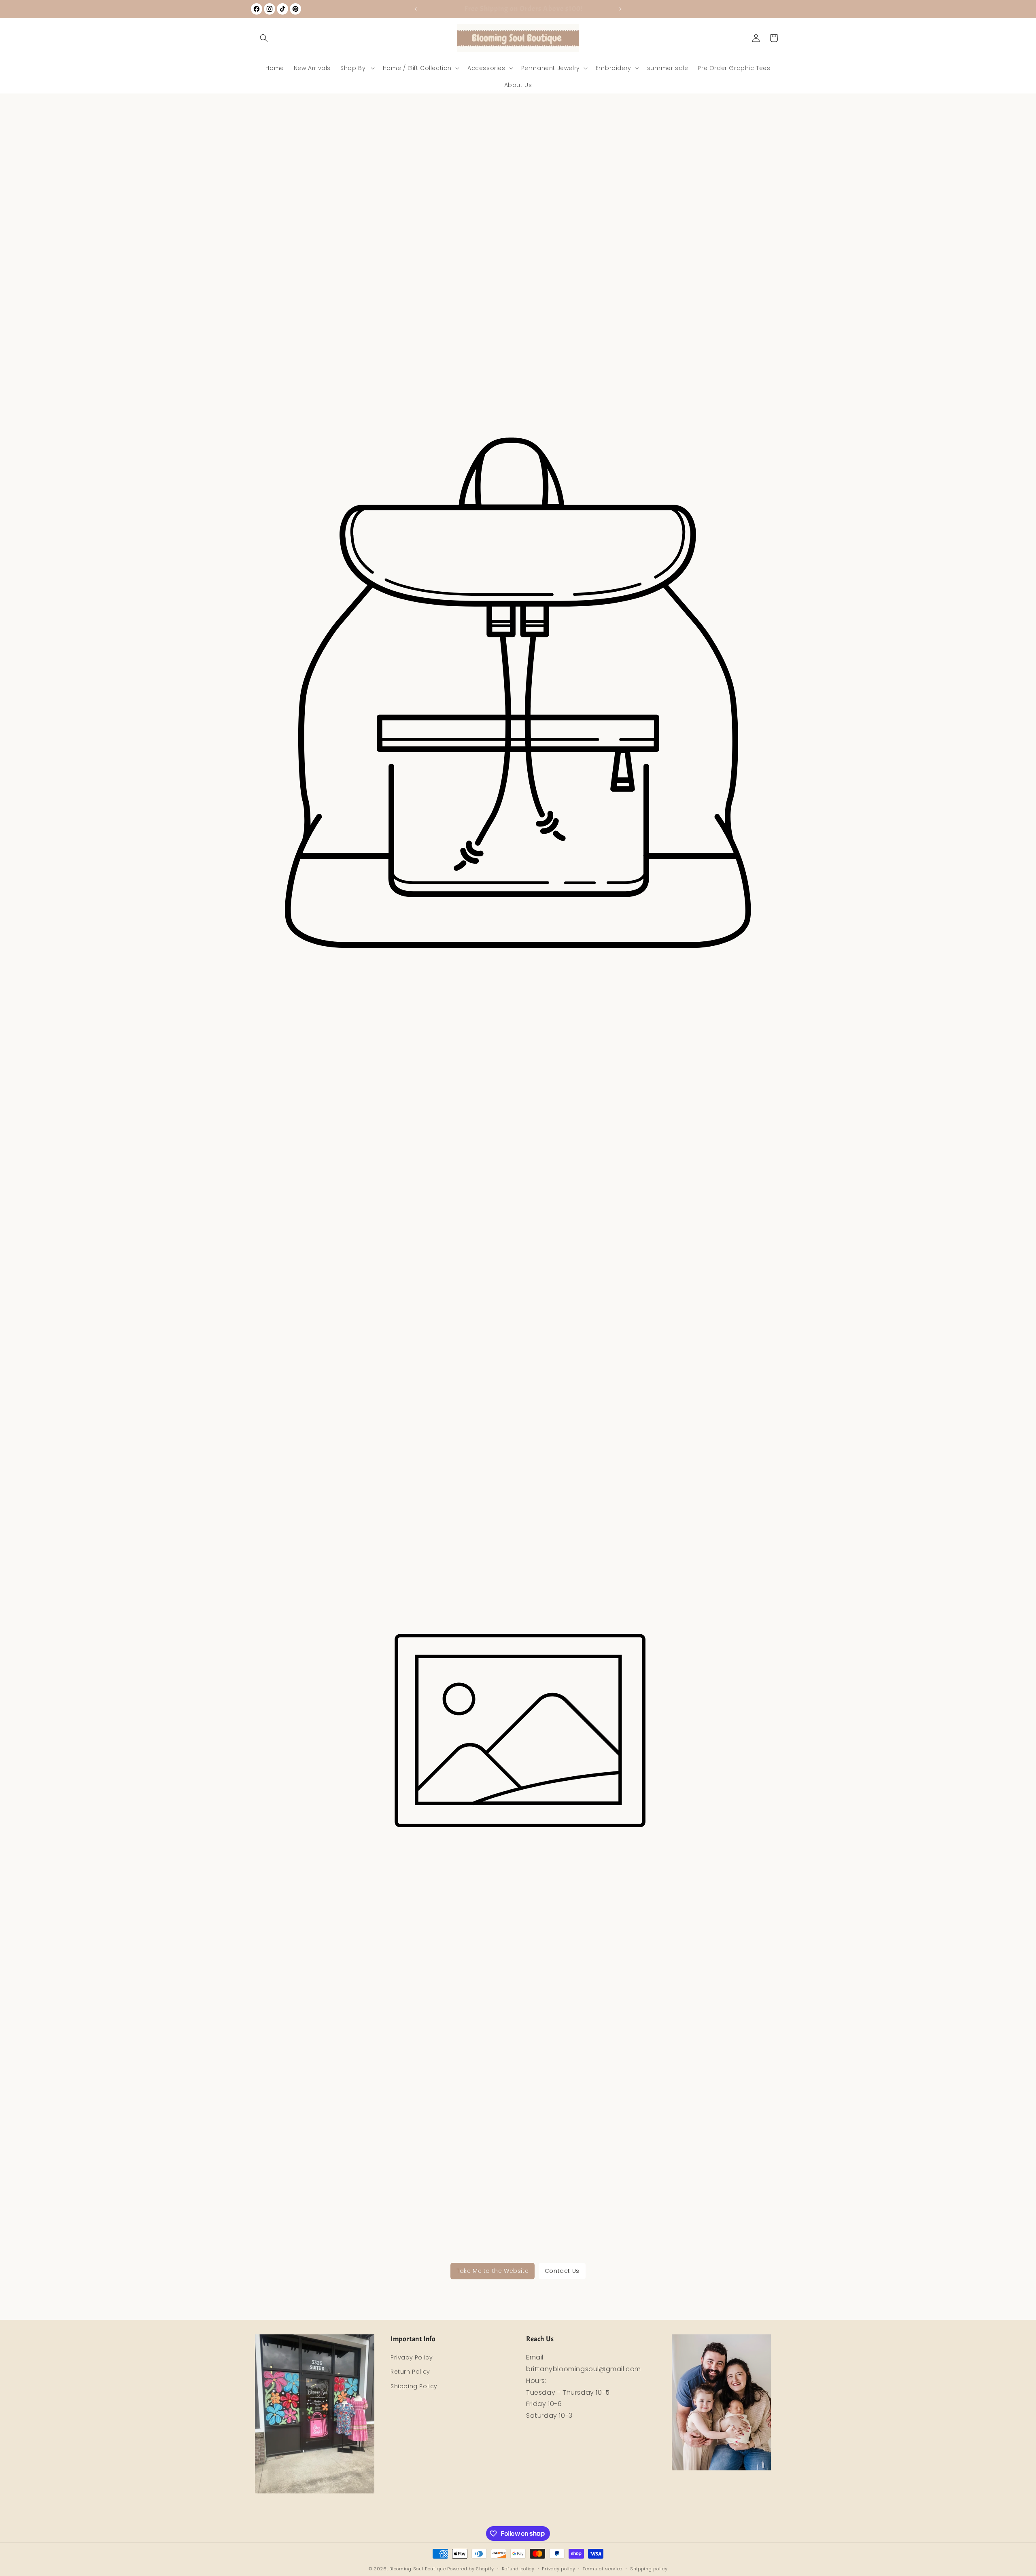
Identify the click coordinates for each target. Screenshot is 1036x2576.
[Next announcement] (620, 9)
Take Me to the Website (493, 2271)
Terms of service (603, 2568)
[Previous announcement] (416, 9)
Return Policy (410, 2372)
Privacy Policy (412, 2357)
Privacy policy (558, 2568)
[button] (264, 38)
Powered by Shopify (471, 2569)
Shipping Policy (414, 2386)
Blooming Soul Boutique (417, 2569)
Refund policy (518, 2568)
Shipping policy (649, 2568)
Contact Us (562, 2271)
